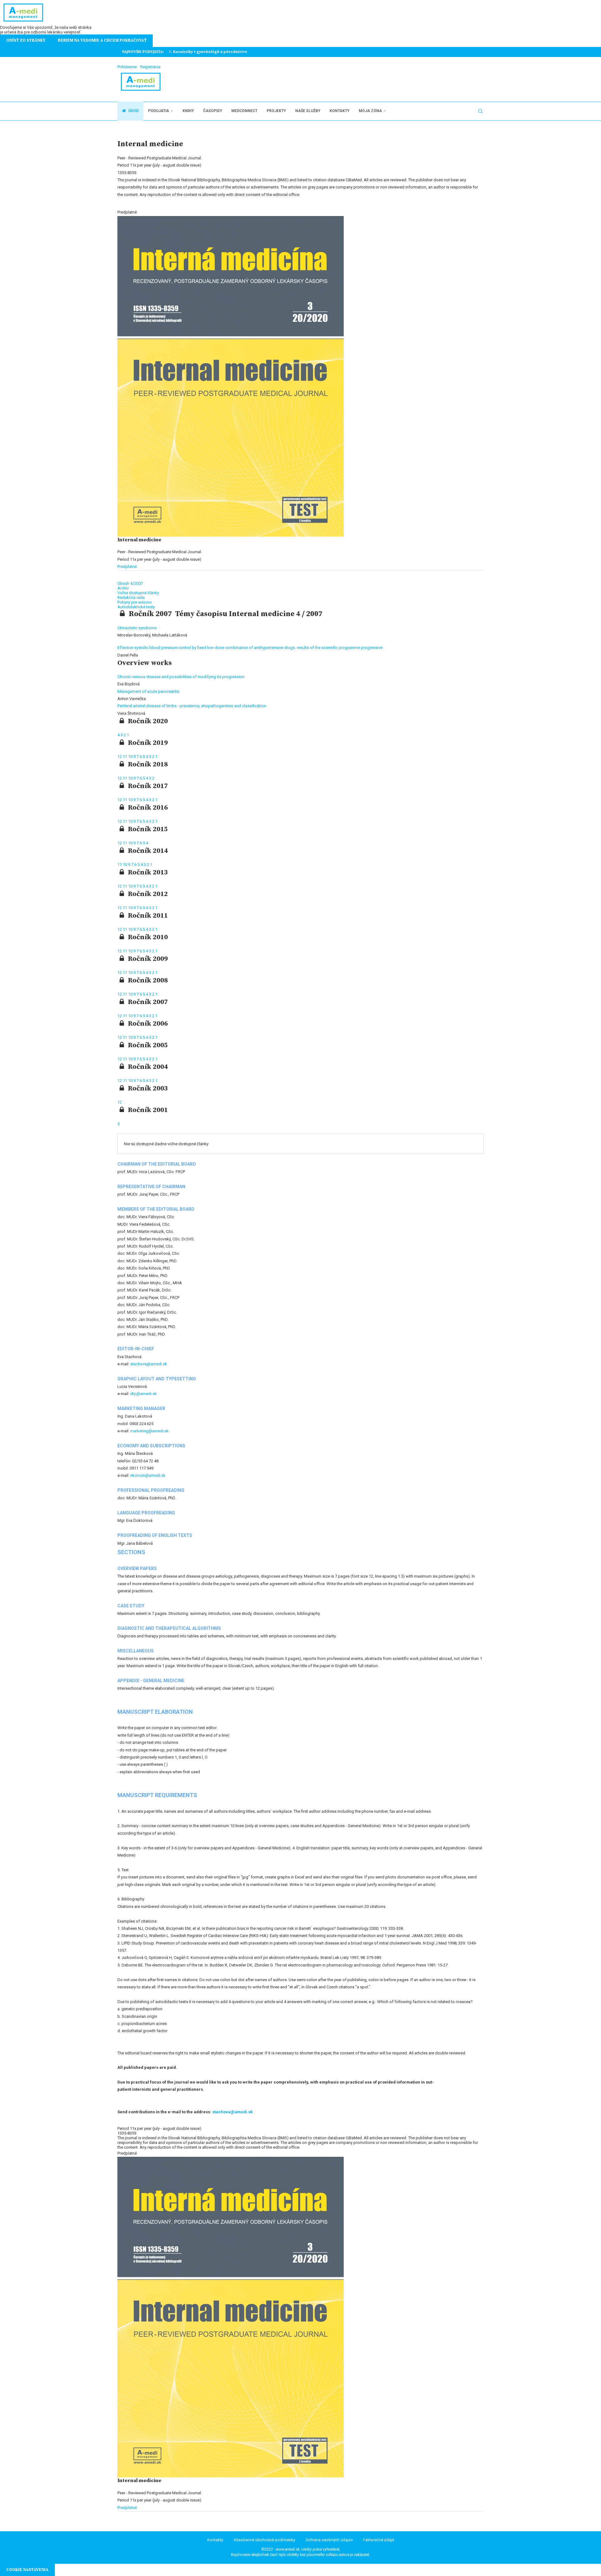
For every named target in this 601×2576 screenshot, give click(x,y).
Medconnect (244, 111)
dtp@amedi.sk (144, 1394)
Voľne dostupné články (138, 593)
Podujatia (159, 111)
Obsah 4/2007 (130, 583)
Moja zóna (370, 111)
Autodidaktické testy (136, 607)
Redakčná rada (131, 598)
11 (125, 757)
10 (131, 757)
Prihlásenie (127, 67)
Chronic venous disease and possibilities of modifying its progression (181, 677)
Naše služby (308, 111)
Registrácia (150, 67)
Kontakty (339, 111)
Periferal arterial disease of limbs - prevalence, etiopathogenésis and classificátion (192, 706)
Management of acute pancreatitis (148, 691)
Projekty (276, 111)
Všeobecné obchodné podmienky (264, 2540)
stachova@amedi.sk (149, 1364)
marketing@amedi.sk (149, 1431)
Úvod (133, 111)
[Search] (480, 111)
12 (120, 757)
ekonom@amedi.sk (148, 1475)
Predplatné (127, 567)
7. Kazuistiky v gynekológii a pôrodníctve (208, 52)
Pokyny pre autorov (135, 602)
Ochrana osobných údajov (329, 2540)
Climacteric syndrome (137, 628)
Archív (123, 588)
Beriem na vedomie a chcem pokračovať (102, 40)
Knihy (188, 111)
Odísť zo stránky (26, 40)
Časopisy (213, 111)
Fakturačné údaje (379, 2540)
